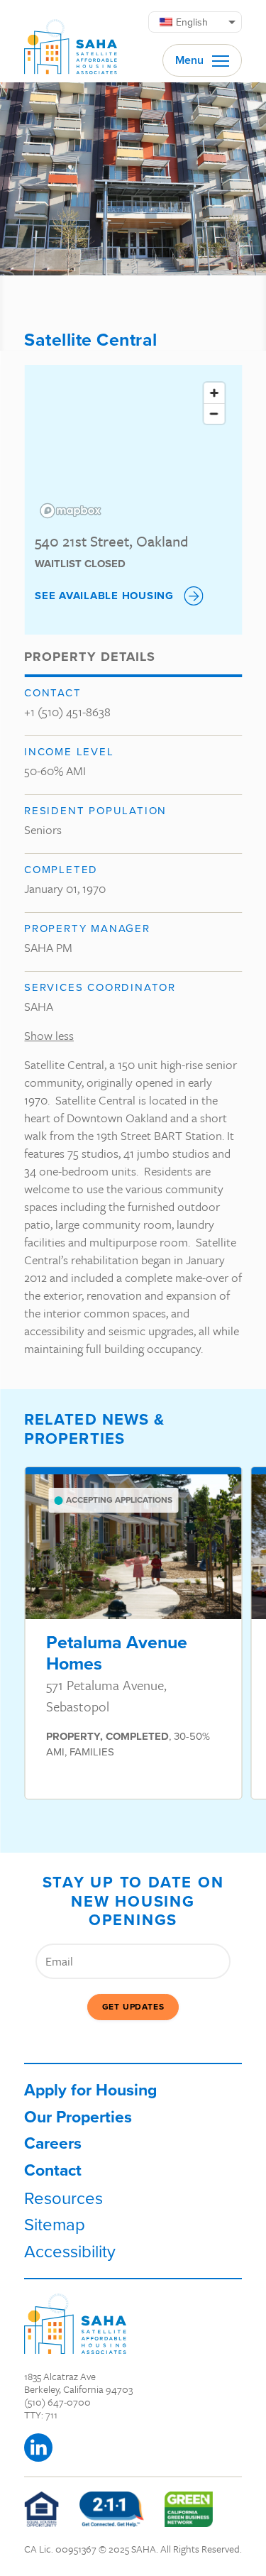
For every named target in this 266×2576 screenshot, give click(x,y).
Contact (53, 2170)
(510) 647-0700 (57, 2402)
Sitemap (55, 2224)
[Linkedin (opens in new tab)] (38, 2448)
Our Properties (78, 2117)
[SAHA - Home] (71, 41)
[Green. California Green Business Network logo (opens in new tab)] (189, 2509)
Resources (63, 2198)
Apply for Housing (90, 2090)
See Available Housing (104, 596)
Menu (191, 60)
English (192, 22)
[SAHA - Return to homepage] (75, 2324)
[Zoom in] (214, 393)
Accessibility (70, 2251)
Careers (53, 2143)
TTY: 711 (41, 2415)
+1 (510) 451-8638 (67, 712)
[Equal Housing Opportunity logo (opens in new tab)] (41, 2509)
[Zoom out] (214, 413)
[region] (133, 449)
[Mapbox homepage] (70, 511)
